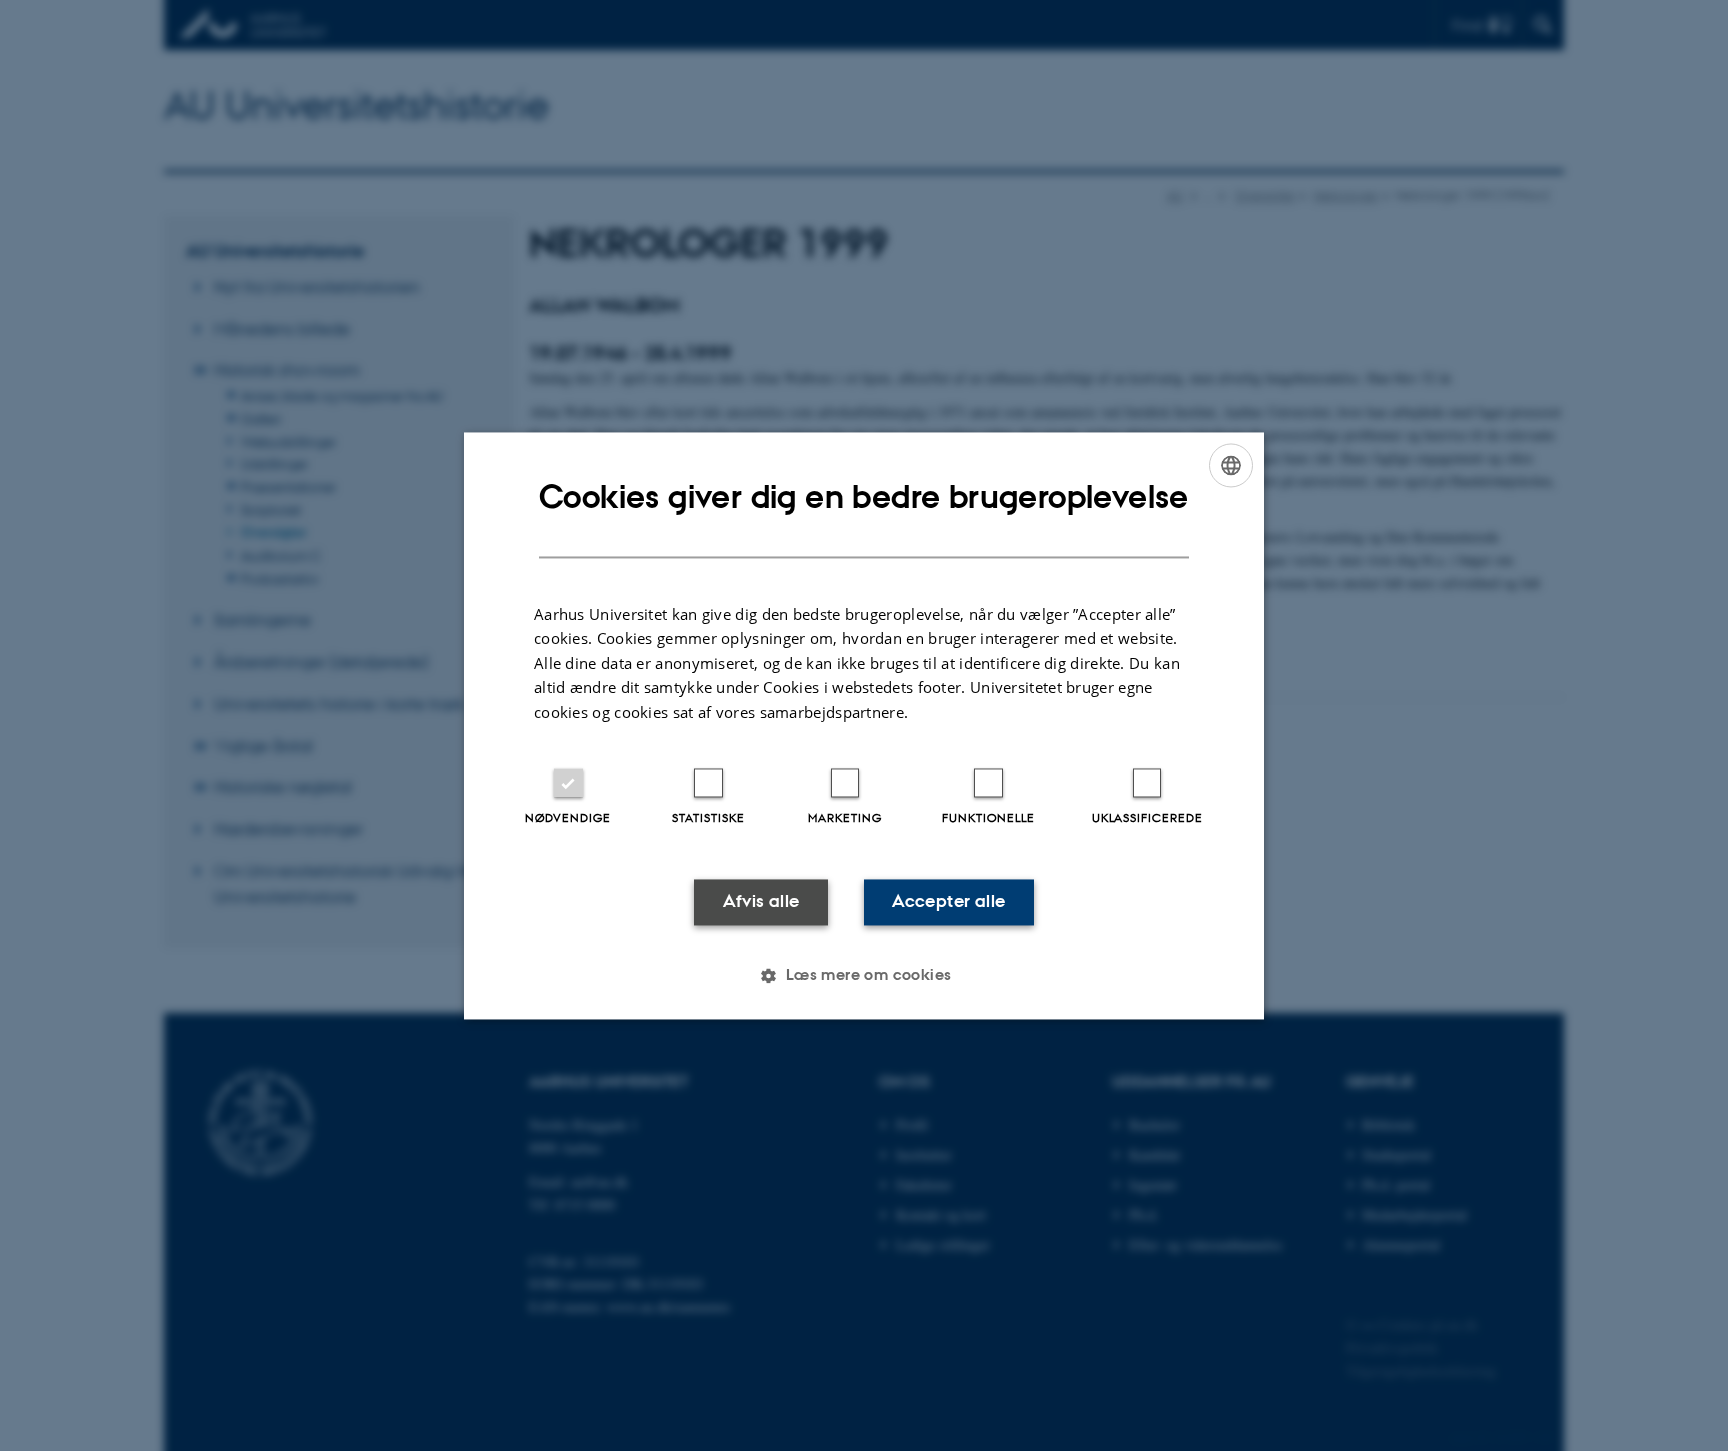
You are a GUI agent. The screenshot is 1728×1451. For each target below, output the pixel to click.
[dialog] (864, 725)
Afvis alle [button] (761, 902)
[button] (863, 975)
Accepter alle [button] (948, 902)
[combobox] (1231, 465)
